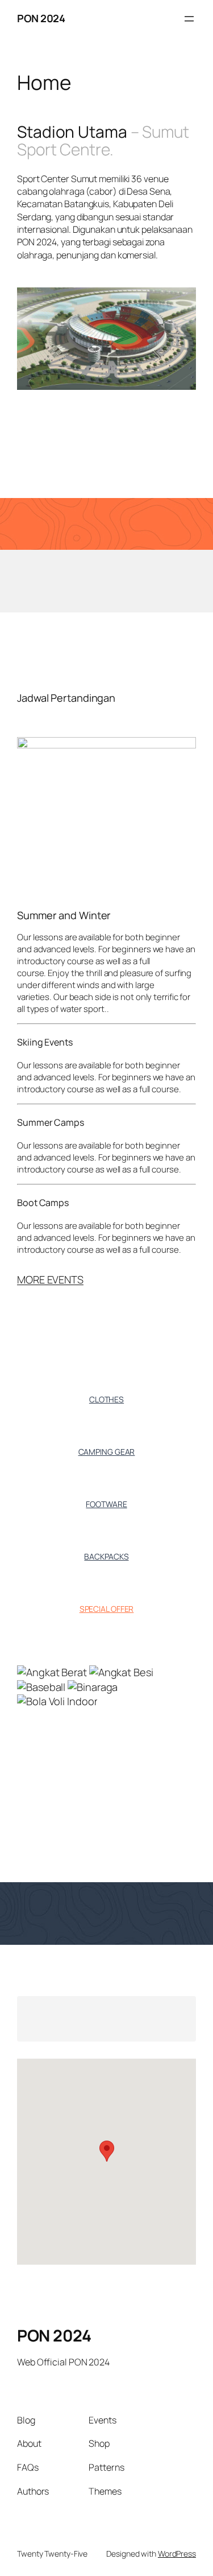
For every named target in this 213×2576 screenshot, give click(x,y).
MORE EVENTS (50, 1279)
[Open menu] (189, 19)
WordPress (177, 2554)
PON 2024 (41, 18)
